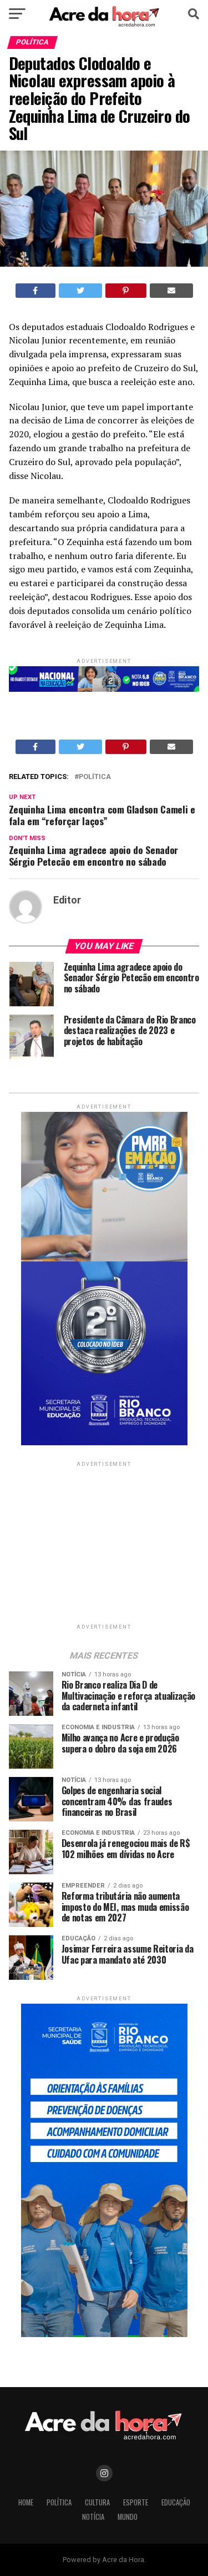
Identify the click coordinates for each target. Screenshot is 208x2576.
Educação (176, 2502)
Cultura (97, 2502)
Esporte (136, 2502)
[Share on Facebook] (36, 291)
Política (95, 777)
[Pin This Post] (126, 291)
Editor (67, 900)
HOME (26, 2502)
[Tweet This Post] (80, 291)
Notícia (93, 2517)
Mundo (128, 2517)
